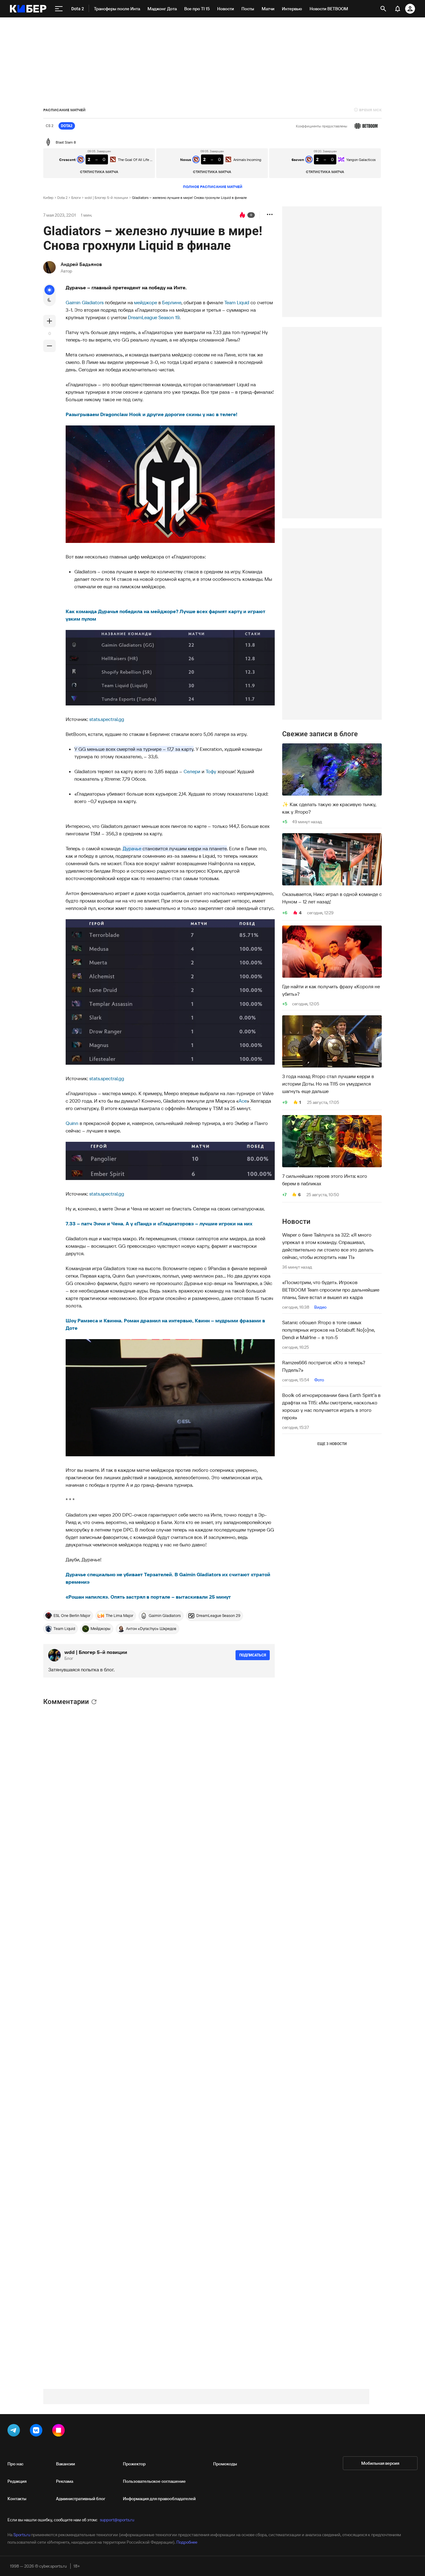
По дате (55, 1714)
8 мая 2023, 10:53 (85, 2221)
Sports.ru (22, 2535)
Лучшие (87, 1714)
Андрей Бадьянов (81, 264)
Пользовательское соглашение (154, 2481)
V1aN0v (73, 1901)
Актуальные (117, 1714)
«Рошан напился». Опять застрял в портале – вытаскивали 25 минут (148, 1597)
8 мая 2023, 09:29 (85, 1953)
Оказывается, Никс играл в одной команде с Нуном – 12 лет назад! (332, 898)
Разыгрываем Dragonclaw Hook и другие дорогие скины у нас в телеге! (152, 414)
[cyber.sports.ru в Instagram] (60, 2431)
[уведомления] (398, 9)
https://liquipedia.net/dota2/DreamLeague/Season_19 (104, 2339)
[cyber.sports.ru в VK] (37, 2431)
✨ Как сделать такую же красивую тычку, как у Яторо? (329, 808)
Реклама (65, 2481)
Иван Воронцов (85, 1824)
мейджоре (146, 302)
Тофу (211, 771)
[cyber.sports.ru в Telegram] (15, 2431)
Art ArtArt (76, 2142)
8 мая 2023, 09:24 (82, 1908)
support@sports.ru (117, 2520)
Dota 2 (62, 197)
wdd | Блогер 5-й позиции (106, 197)
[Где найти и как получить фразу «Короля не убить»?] (332, 952)
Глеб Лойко (81, 2214)
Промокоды (225, 2464)
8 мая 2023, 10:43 (82, 2188)
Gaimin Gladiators (85, 302)
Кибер (48, 197)
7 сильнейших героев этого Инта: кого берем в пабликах (325, 1180)
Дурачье (132, 848)
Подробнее (187, 2542)
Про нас (15, 2464)
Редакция (17, 2481)
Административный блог (81, 2499)
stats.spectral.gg (107, 719)
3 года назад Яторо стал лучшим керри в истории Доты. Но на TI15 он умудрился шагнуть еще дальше (328, 1084)
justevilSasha (80, 1779)
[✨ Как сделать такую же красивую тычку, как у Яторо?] (332, 769)
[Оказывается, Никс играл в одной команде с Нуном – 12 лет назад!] (332, 859)
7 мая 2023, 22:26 (82, 1785)
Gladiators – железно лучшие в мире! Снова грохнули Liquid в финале (189, 197)
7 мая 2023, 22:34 (82, 2103)
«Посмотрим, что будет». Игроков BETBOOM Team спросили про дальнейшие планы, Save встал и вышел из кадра (331, 1290)
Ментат (76, 2012)
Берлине (172, 302)
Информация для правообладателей (159, 2499)
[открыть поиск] (383, 9)
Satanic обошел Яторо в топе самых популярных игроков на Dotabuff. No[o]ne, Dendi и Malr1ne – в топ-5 (329, 1330)
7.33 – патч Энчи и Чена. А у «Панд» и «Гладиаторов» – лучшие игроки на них (159, 1224)
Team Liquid (237, 302)
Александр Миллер (87, 2096)
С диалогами (252, 1712)
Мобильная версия (380, 2463)
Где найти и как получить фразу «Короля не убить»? (331, 990)
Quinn (72, 1123)
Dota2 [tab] (67, 126)
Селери (192, 771)
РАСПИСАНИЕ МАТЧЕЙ (64, 110)
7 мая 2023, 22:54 (82, 2149)
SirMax (73, 1733)
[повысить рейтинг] (49, 321)
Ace (243, 1101)
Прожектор (134, 2464)
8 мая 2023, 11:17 (83, 2019)
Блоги (76, 197)
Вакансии (65, 2464)
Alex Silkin (76, 2181)
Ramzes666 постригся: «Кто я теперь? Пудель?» (324, 1366)
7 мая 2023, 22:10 (81, 1739)
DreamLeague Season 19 (154, 317)
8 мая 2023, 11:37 (84, 1831)
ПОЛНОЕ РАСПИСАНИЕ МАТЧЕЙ (213, 187)
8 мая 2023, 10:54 (85, 2281)
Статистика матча (99, 172)
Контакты (17, 2499)
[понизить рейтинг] (49, 346)
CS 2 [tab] (50, 126)
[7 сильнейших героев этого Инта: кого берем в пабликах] (332, 1141)
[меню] (59, 9)
